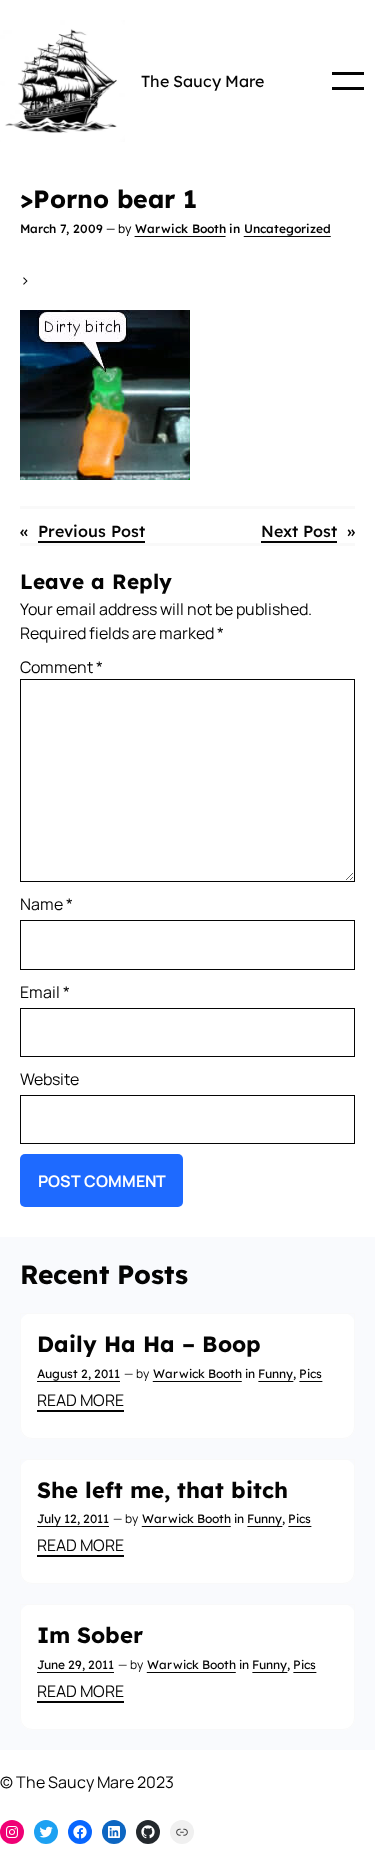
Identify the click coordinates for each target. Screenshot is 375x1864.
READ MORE (80, 1400)
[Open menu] (348, 81)
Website (49, 1079)
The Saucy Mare (202, 81)
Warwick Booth (180, 228)
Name (46, 904)
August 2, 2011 (78, 1373)
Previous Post (91, 531)
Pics (310, 1373)
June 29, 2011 (75, 1664)
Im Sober (90, 1635)
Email (45, 992)
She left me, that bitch (162, 1490)
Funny (275, 1373)
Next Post (299, 531)
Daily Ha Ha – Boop (149, 1344)
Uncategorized (287, 228)
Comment (61, 667)
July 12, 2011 (73, 1518)
